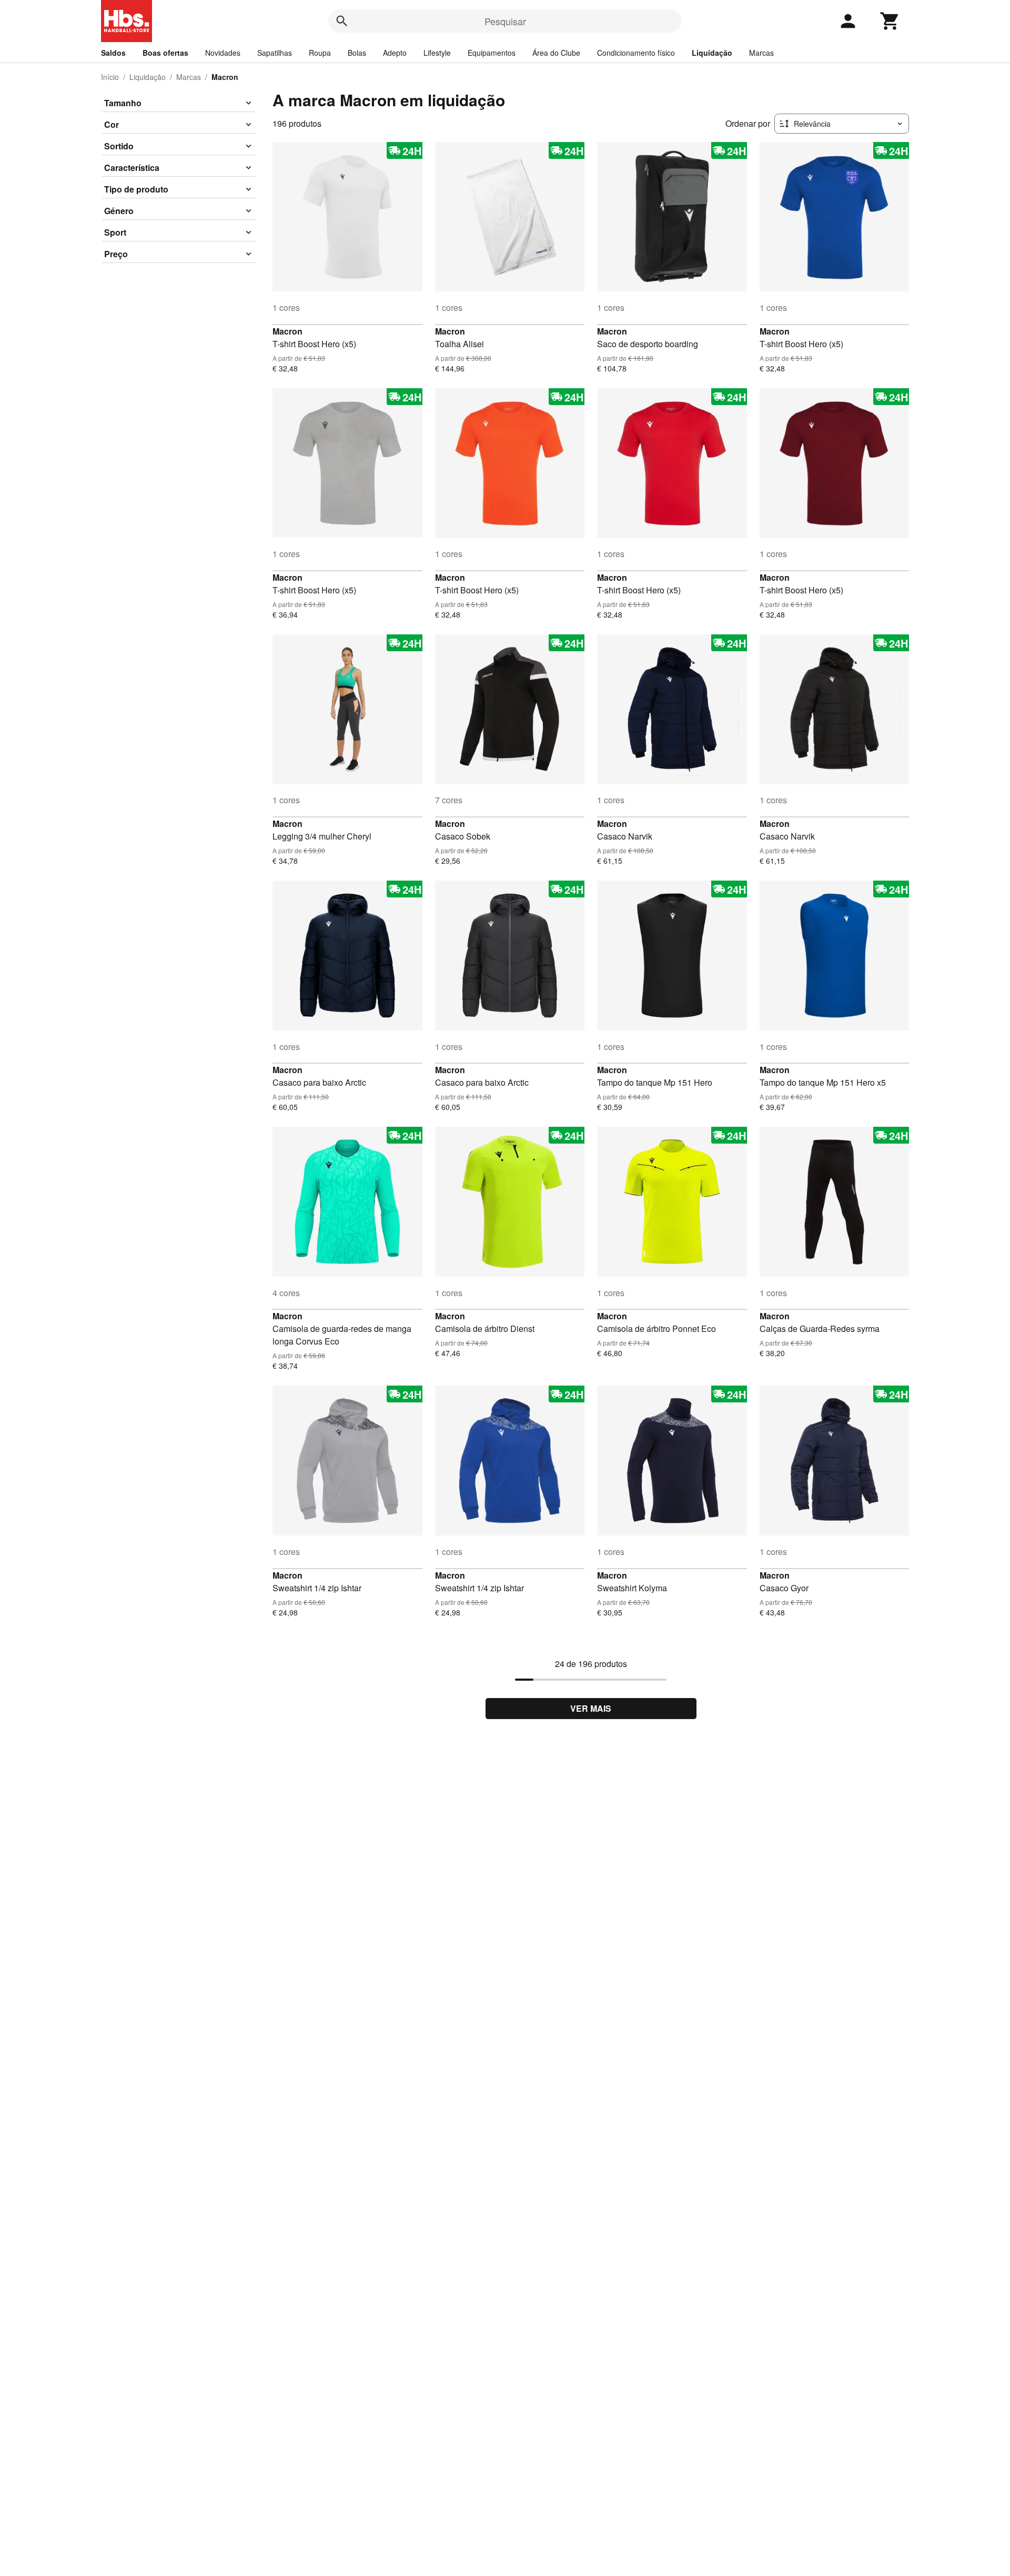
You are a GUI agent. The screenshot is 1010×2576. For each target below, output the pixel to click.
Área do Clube (556, 53)
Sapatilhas (275, 53)
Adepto (395, 53)
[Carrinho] (890, 21)
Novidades (223, 53)
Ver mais (591, 1708)
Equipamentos (492, 53)
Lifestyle (437, 53)
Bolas (357, 53)
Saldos (113, 53)
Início (110, 77)
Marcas (761, 53)
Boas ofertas (165, 53)
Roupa (320, 53)
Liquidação (712, 53)
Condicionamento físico (636, 53)
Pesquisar (505, 21)
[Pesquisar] (342, 21)
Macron (287, 331)
